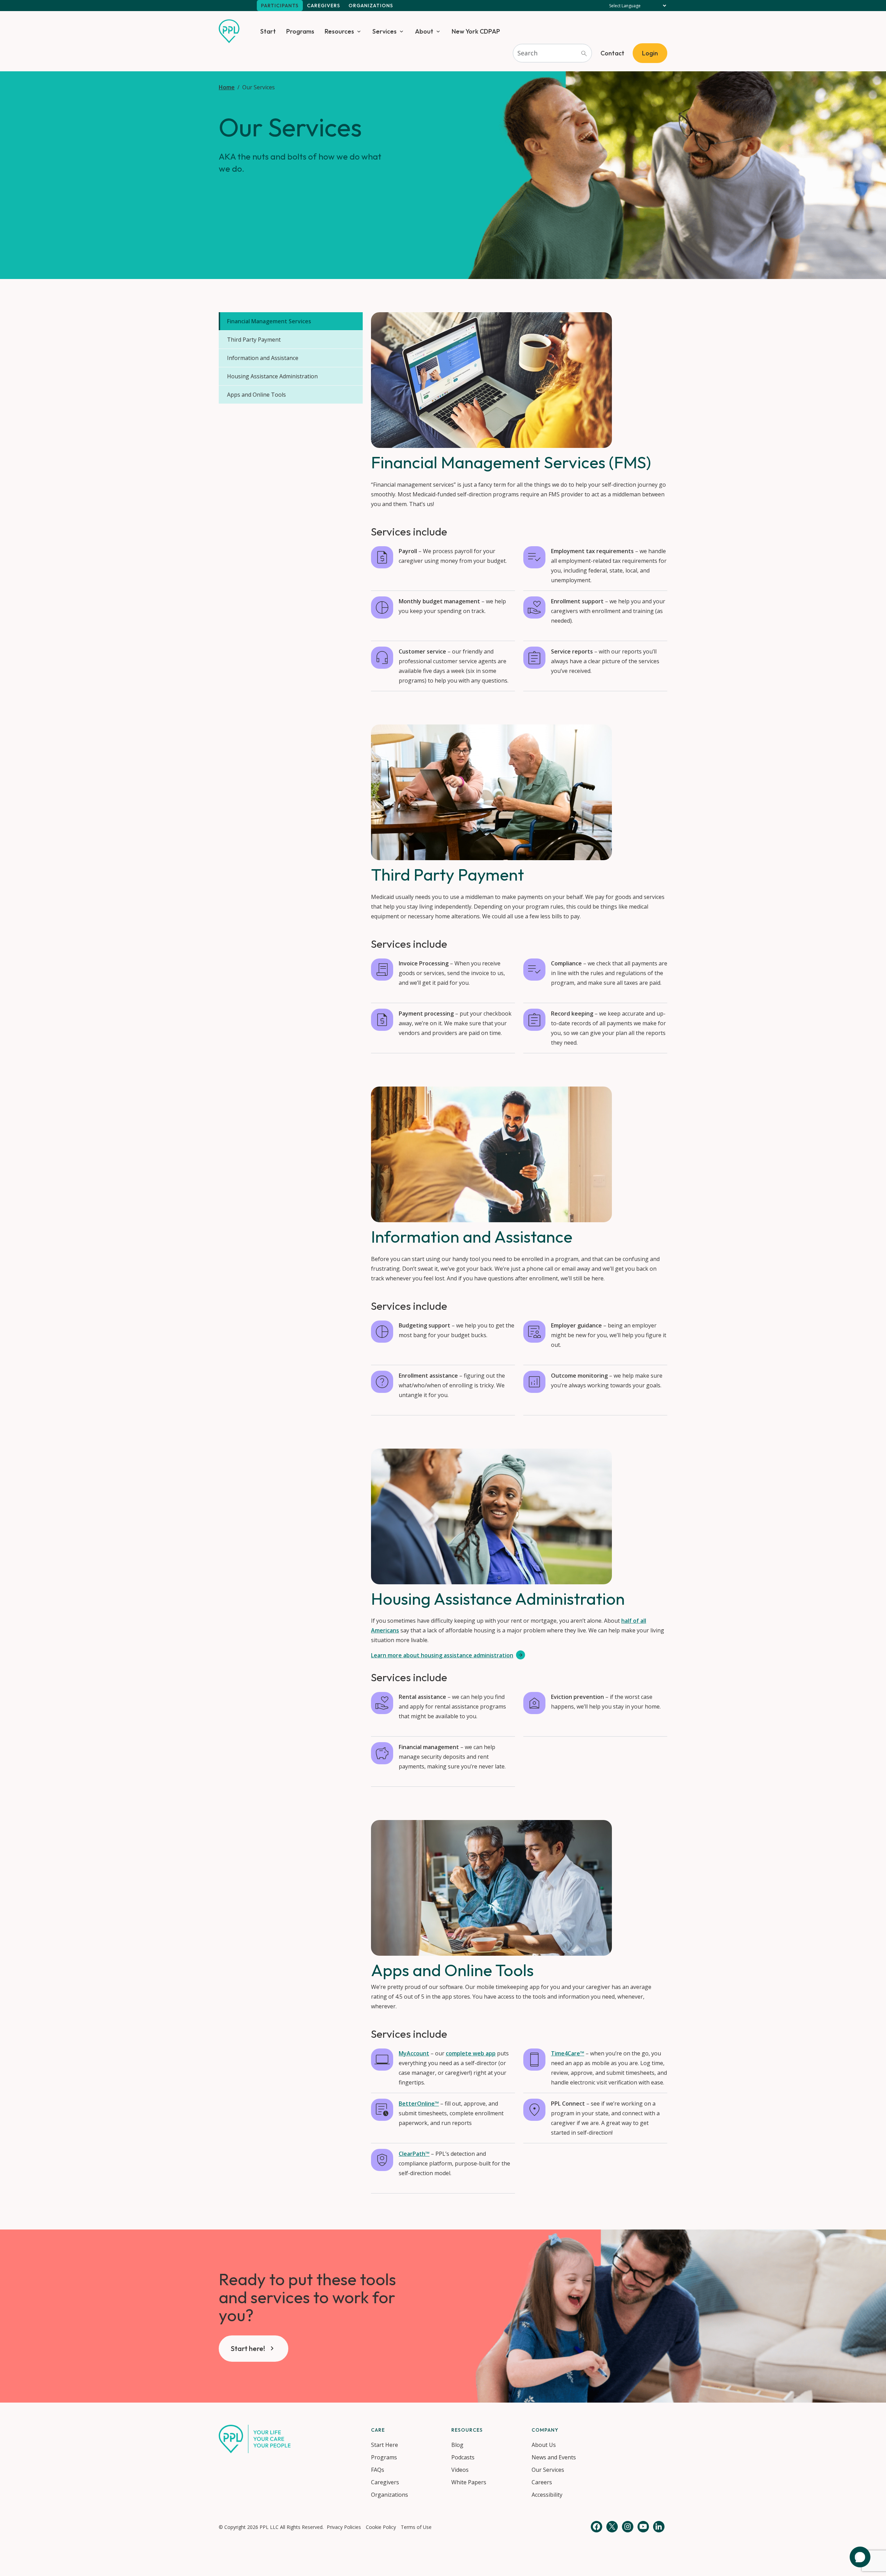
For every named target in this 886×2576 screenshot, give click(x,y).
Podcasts (463, 2457)
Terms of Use (416, 2527)
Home (227, 87)
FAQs (378, 2470)
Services (385, 31)
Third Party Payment (254, 340)
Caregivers (324, 6)
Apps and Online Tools (256, 395)
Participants (280, 6)
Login (650, 53)
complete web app (471, 2053)
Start (268, 31)
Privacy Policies (344, 2527)
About (424, 31)
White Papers (469, 2482)
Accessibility (547, 2495)
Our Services (548, 2470)
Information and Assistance (263, 358)
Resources (339, 31)
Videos (460, 2470)
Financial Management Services (269, 321)
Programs (300, 31)
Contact (612, 53)
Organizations (371, 6)
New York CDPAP (476, 31)
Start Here (385, 2445)
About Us (544, 2445)
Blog (457, 2445)
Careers (542, 2482)
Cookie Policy (381, 2527)
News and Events (554, 2457)
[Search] (584, 53)
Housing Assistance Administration (272, 376)
